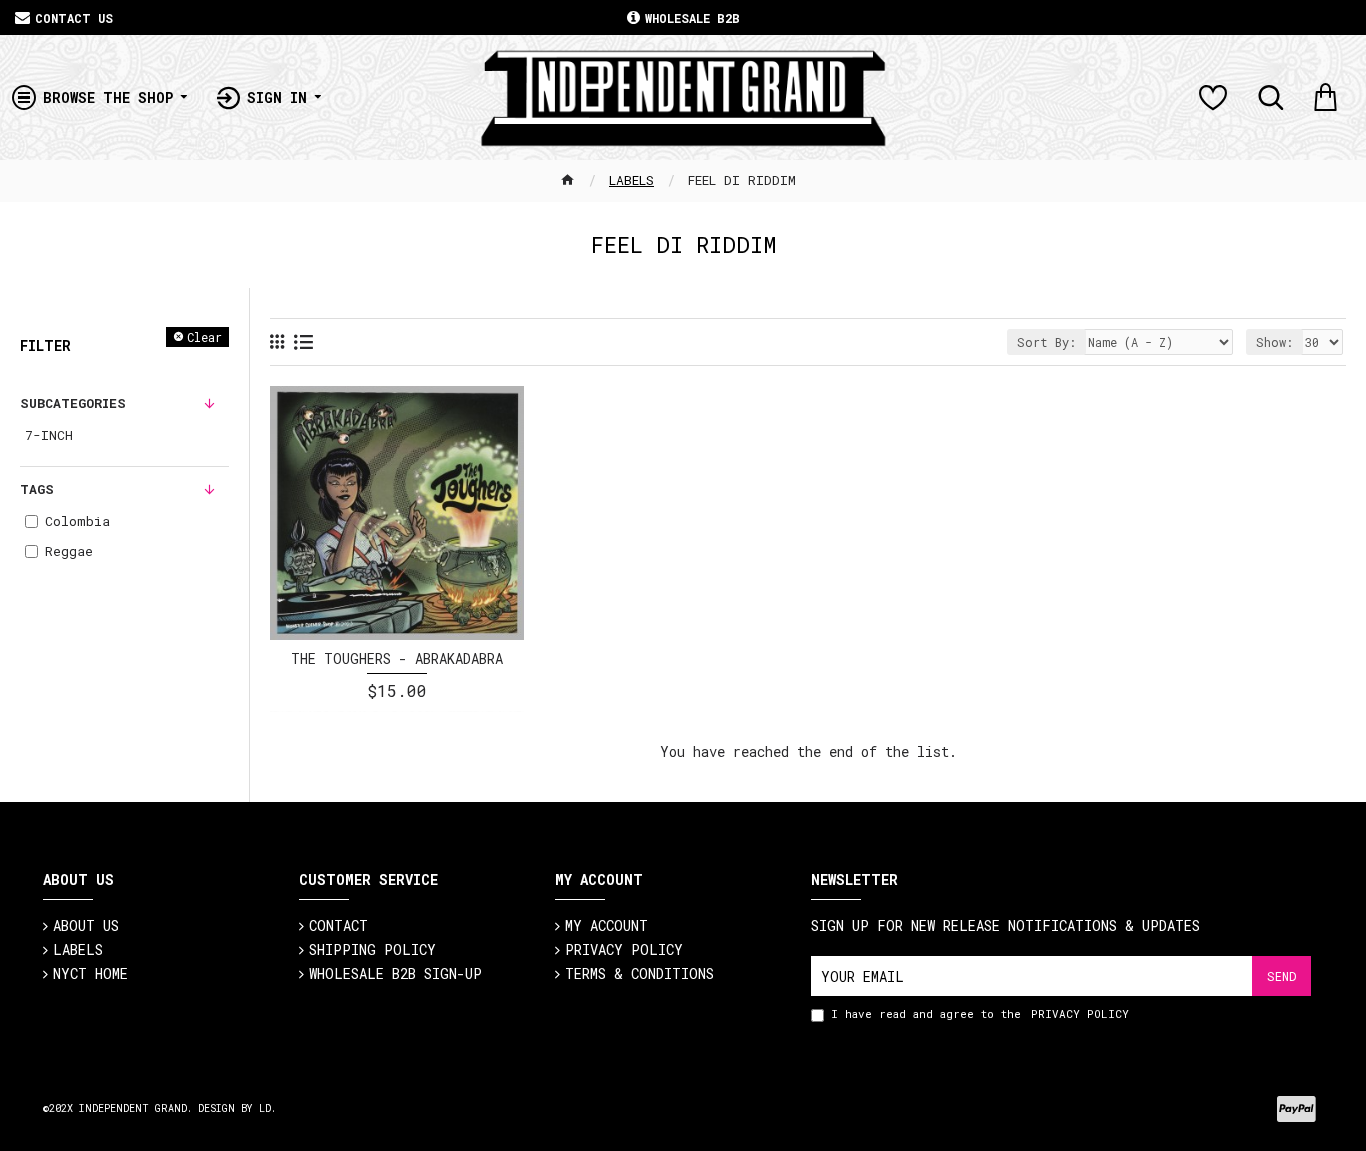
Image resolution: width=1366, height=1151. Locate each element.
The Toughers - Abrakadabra (397, 659)
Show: (1274, 342)
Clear (204, 337)
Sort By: (1046, 342)
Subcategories (73, 403)
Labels (631, 180)
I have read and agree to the (980, 1013)
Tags (37, 489)
